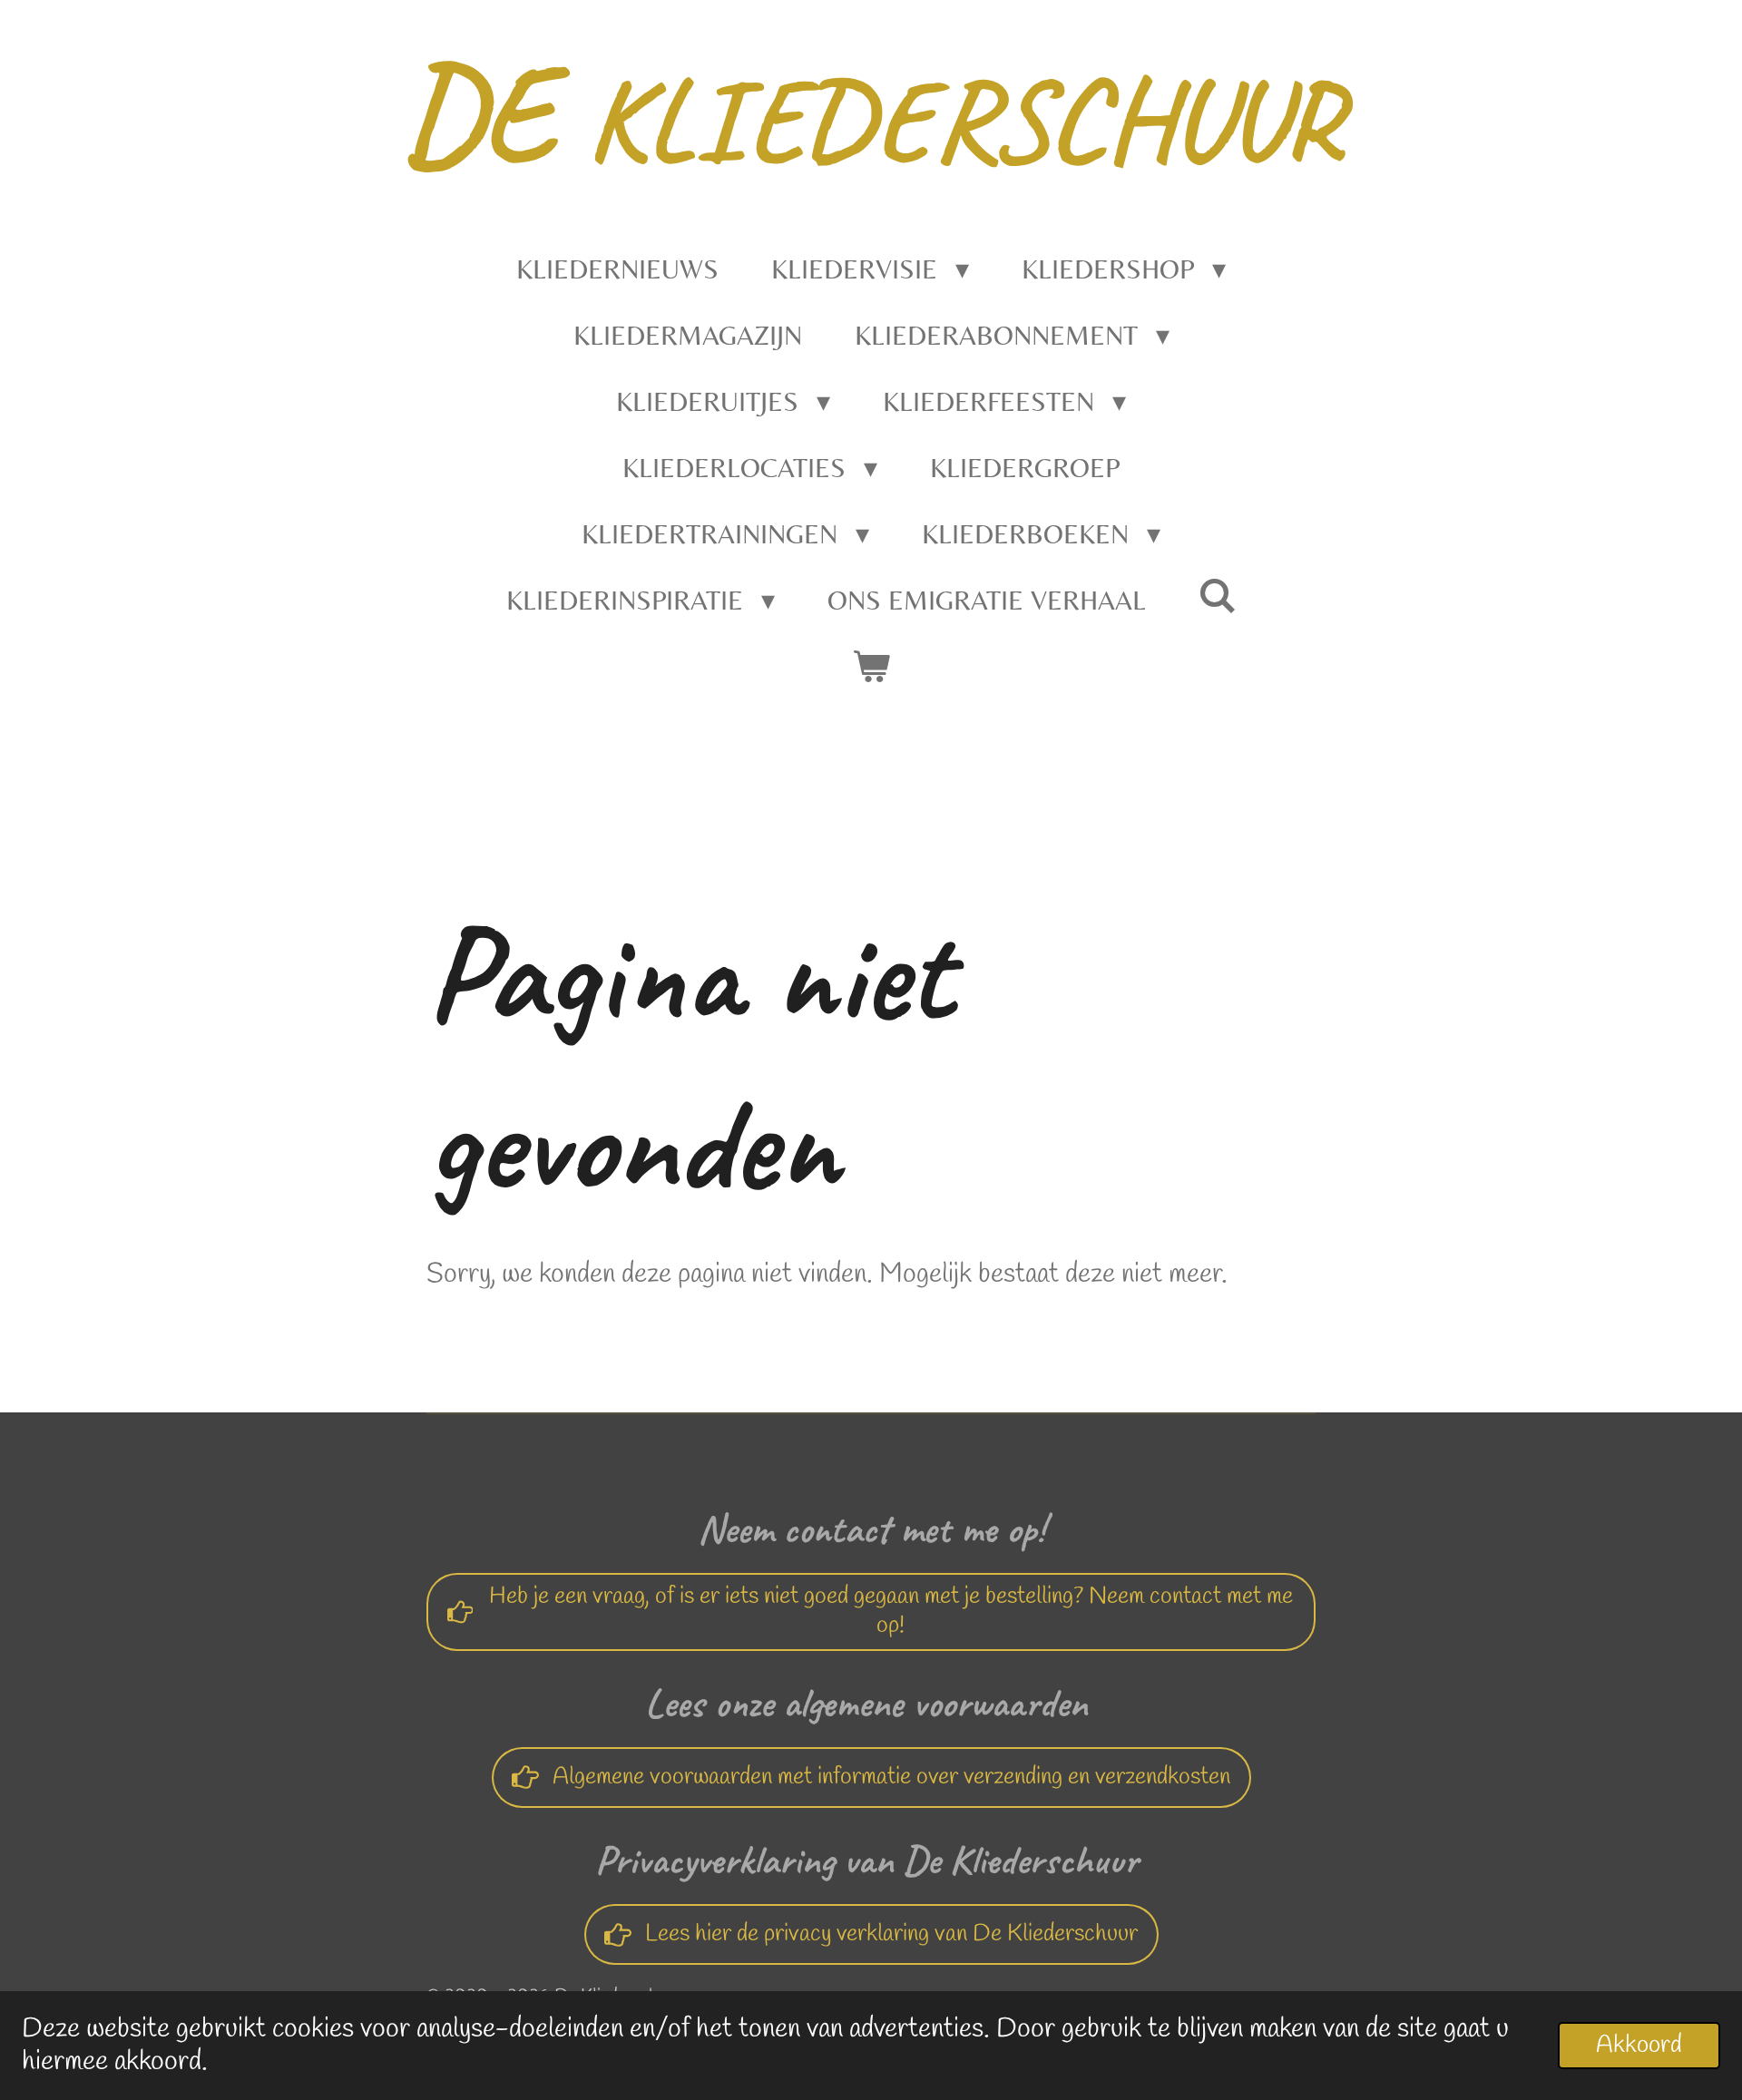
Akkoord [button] (1639, 2046)
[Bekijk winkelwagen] (871, 666)
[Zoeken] (1218, 596)
